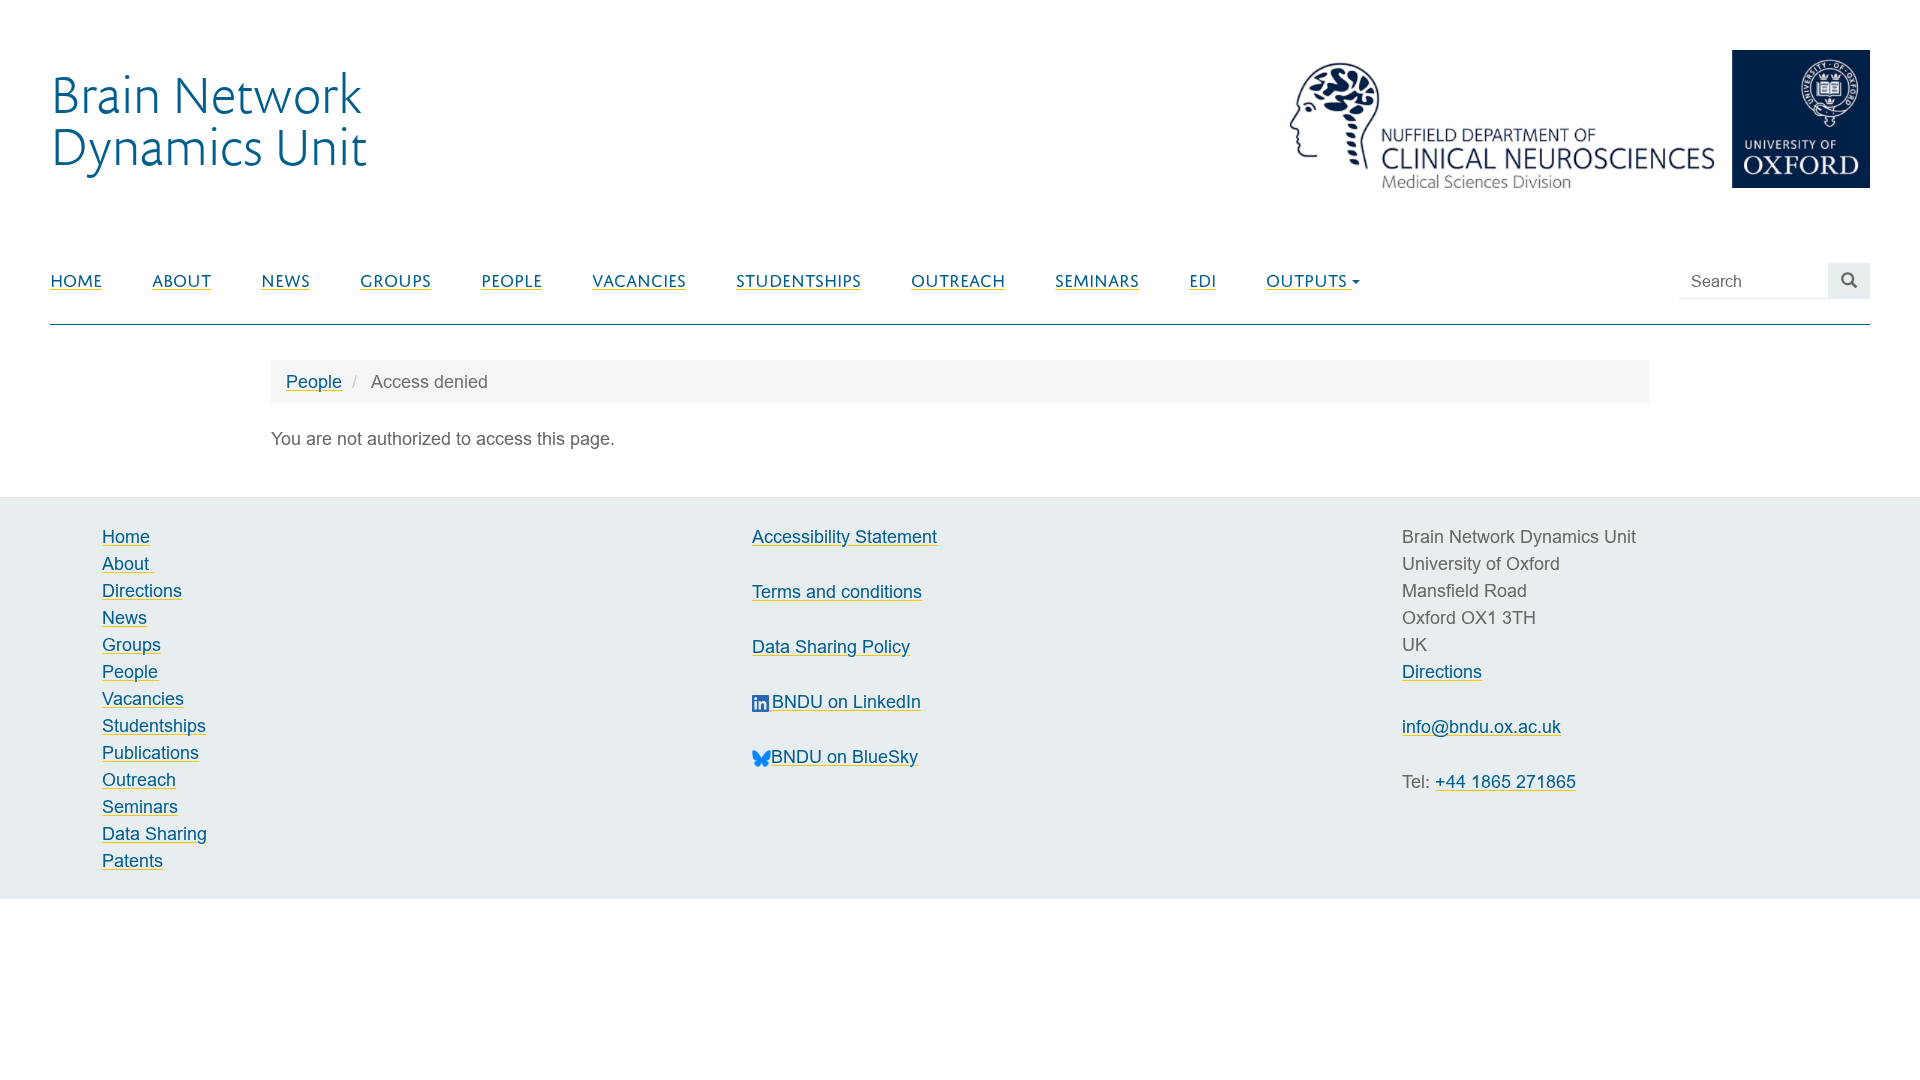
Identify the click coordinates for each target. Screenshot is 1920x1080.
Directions (142, 590)
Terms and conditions (837, 591)
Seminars (1097, 281)
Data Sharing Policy (831, 646)
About (181, 281)
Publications (150, 752)
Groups (395, 281)
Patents (132, 860)
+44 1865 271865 (1505, 781)
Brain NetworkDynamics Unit (208, 119)
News (285, 281)
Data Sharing (154, 833)
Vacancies (639, 281)
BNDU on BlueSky (844, 756)
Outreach (958, 281)
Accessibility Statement (844, 536)
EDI (1202, 281)
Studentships (798, 281)
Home (76, 281)
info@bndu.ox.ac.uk (1481, 726)
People (511, 281)
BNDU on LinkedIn (846, 701)
